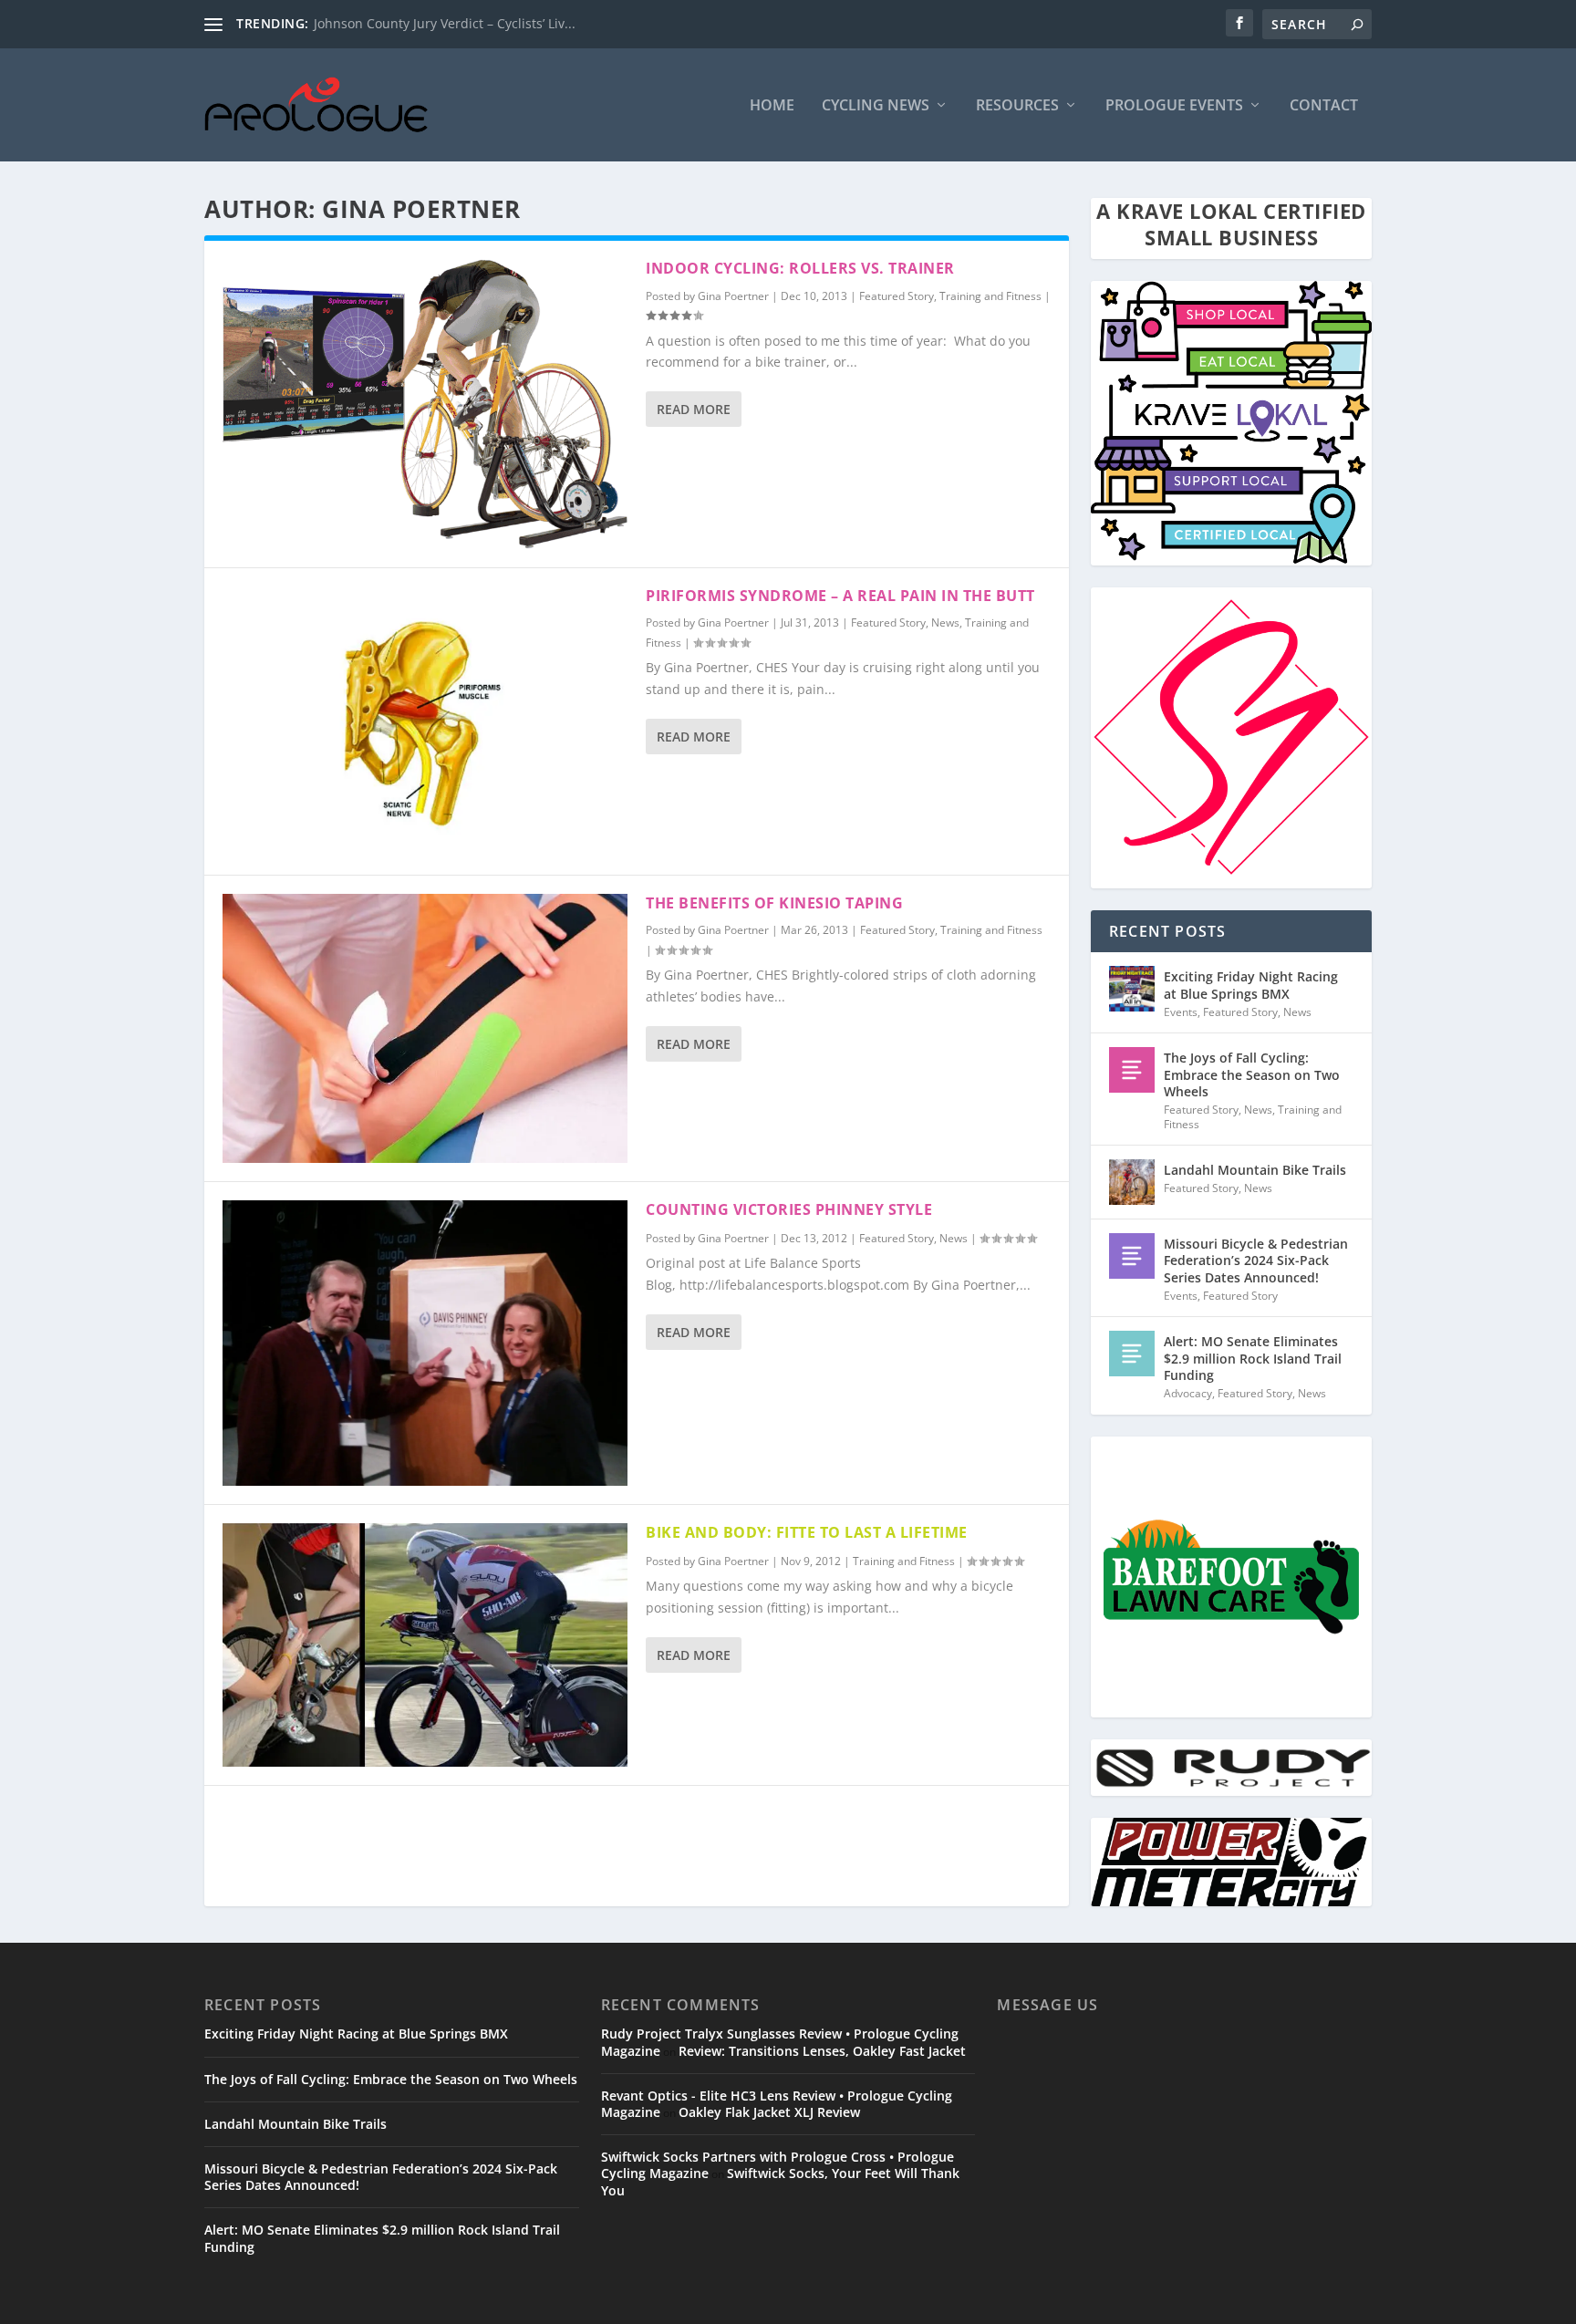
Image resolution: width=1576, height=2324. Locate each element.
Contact (1324, 106)
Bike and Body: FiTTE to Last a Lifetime (807, 1532)
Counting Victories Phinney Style (789, 1209)
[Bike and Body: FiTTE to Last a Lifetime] (425, 1645)
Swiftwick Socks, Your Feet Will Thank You (780, 2181)
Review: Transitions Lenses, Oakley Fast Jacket (822, 2051)
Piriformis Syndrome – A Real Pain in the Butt (840, 596)
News (945, 622)
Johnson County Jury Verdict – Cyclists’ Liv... (445, 23)
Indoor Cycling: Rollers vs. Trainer (800, 268)
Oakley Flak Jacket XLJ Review (769, 2112)
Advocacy (1188, 1393)
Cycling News (876, 106)
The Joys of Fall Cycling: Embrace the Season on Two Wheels (1252, 1074)
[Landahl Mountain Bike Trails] (1132, 1182)
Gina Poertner (733, 296)
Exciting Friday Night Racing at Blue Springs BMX (1251, 985)
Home (772, 106)
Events (1181, 1012)
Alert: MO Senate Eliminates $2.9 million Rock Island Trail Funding (1253, 1358)
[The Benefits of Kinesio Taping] (425, 1029)
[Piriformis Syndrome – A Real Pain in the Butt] (425, 721)
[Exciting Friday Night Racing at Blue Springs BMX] (1132, 989)
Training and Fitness (990, 296)
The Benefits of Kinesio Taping (774, 903)
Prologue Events (1174, 106)
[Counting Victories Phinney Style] (425, 1343)
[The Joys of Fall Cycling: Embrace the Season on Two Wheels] (1132, 1070)
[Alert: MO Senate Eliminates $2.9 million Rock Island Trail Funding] (1132, 1354)
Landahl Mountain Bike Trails (1255, 1170)
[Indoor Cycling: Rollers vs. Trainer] (425, 404)
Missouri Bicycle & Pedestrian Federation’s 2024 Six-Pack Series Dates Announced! (1256, 1260)
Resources (1017, 106)
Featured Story (897, 296)
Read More (694, 409)
